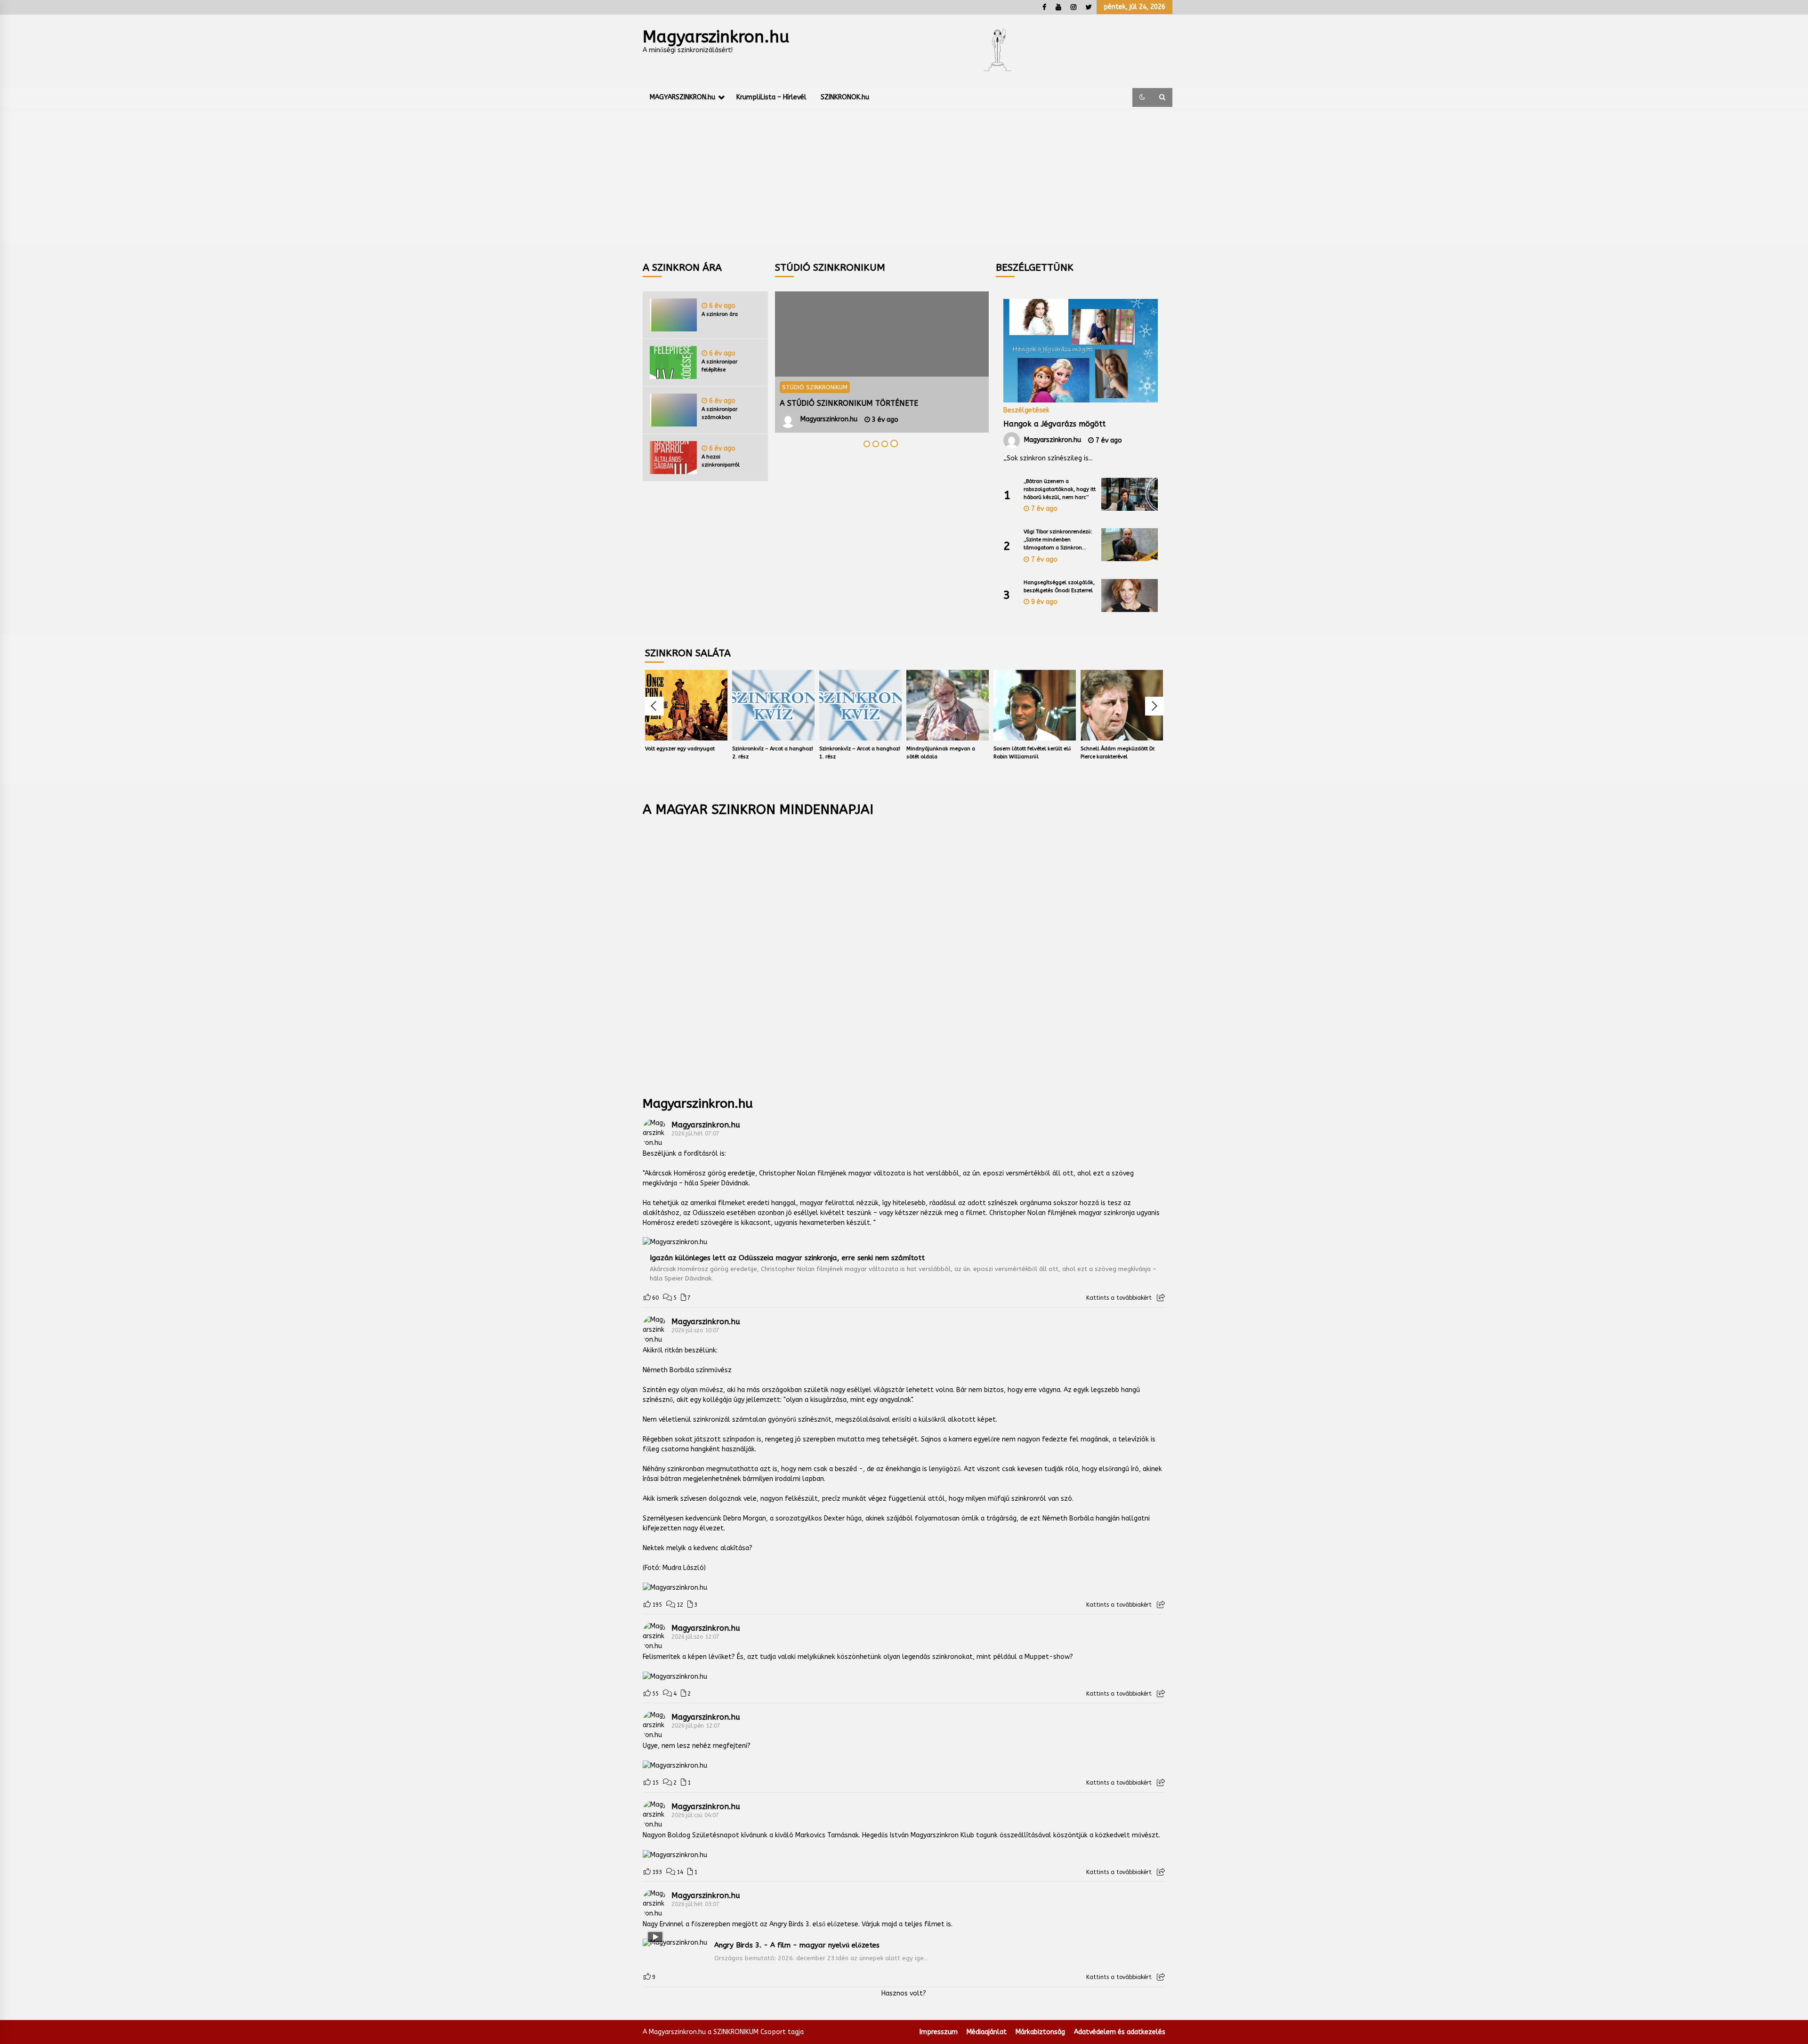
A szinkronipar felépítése (719, 366)
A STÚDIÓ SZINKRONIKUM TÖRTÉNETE (849, 403)
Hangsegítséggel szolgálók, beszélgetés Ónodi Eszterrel (1059, 587)
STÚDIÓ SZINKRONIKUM (815, 387)
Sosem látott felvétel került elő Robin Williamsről (1032, 753)
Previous (654, 706)
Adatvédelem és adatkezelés (1120, 2032)
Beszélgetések (1026, 410)
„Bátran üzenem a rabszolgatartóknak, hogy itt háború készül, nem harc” (1060, 489)
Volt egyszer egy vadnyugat (680, 749)
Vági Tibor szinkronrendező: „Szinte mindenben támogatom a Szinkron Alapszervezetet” (1058, 540)
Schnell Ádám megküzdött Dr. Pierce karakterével (1118, 753)
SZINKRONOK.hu (845, 97)
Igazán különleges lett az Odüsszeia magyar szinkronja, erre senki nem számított (787, 1258)
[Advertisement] (904, 177)
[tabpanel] (882, 362)
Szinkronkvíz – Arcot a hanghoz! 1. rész (860, 753)
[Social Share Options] (1161, 1298)
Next (1154, 706)
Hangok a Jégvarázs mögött (1054, 424)
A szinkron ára (720, 314)
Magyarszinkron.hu (716, 37)
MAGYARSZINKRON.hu (682, 97)
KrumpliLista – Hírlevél (771, 97)
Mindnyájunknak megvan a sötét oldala (941, 753)
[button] (1142, 97)
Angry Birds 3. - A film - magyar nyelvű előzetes (797, 1945)
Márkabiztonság (1040, 2032)
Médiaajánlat (987, 2032)
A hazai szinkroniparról (721, 461)
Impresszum (939, 2032)
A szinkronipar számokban (719, 413)
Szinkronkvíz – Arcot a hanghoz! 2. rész (773, 753)
